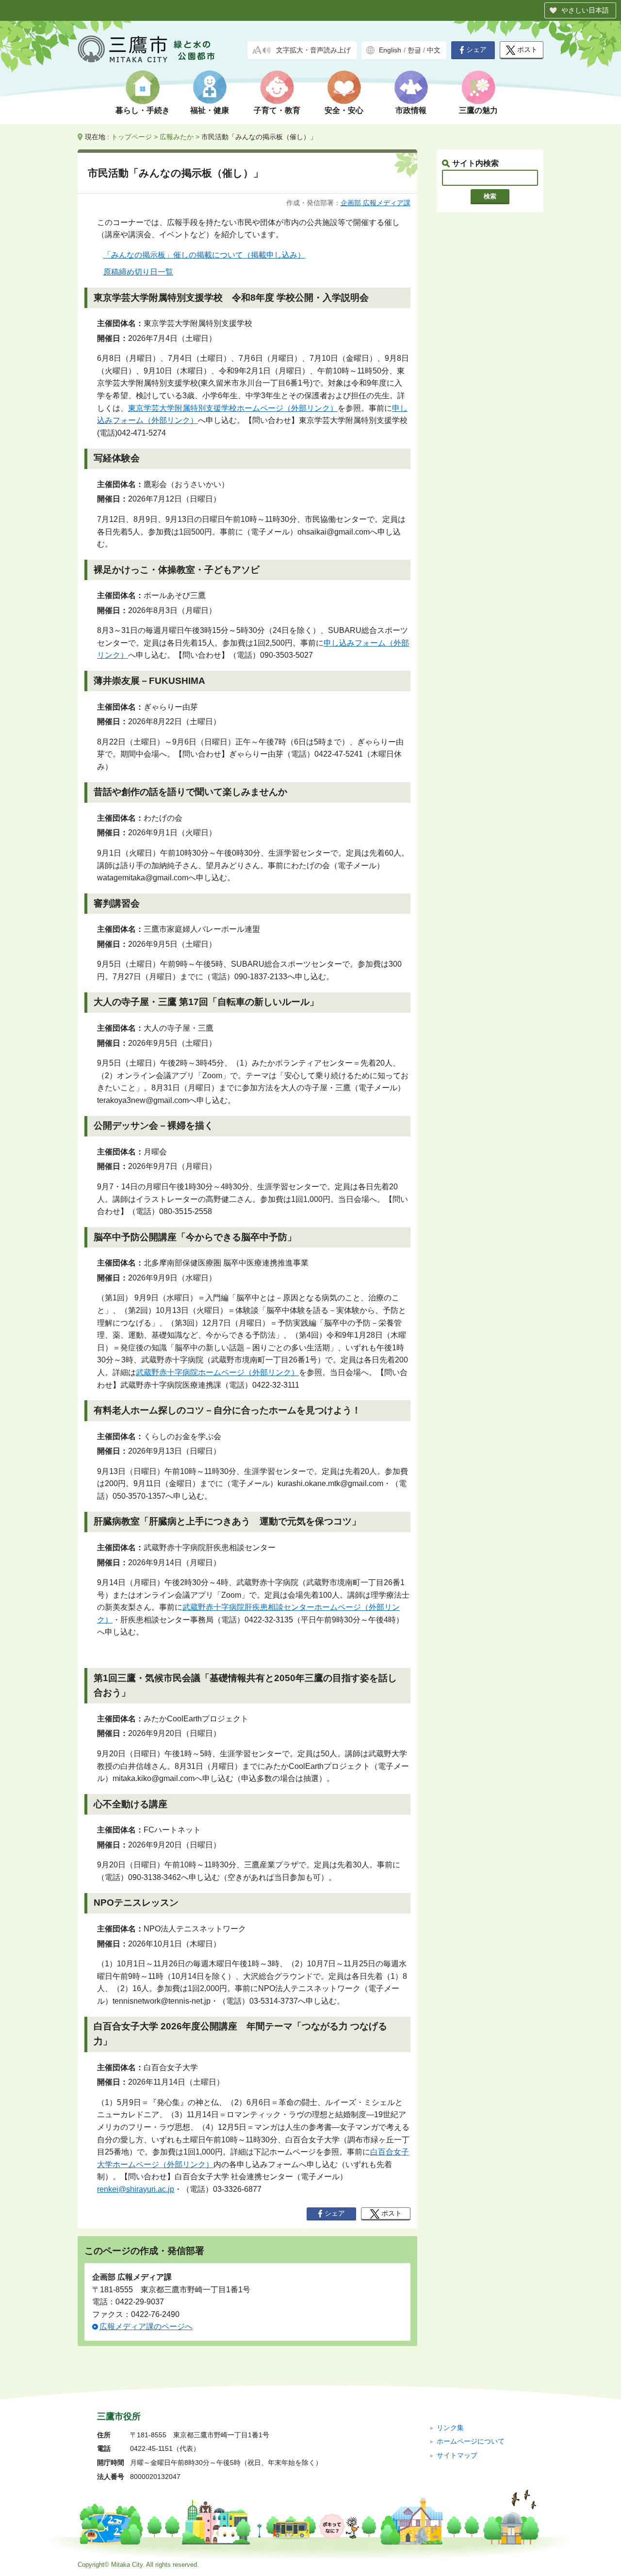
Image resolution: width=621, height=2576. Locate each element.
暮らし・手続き (143, 110)
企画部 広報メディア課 (376, 203)
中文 (434, 50)
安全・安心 (344, 110)
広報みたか (177, 137)
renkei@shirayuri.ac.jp (136, 2189)
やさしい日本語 (585, 10)
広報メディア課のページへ (146, 2326)
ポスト (527, 50)
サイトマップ (457, 2455)
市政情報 (411, 110)
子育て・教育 (277, 110)
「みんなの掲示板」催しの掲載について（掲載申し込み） (204, 255)
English (390, 50)
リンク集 (450, 2428)
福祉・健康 (210, 110)
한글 (414, 50)
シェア (476, 50)
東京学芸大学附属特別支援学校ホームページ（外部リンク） (233, 408)
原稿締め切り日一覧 (138, 272)
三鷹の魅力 (478, 110)
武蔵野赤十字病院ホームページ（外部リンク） (217, 1372)
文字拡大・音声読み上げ (313, 50)
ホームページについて (471, 2441)
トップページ (131, 137)
